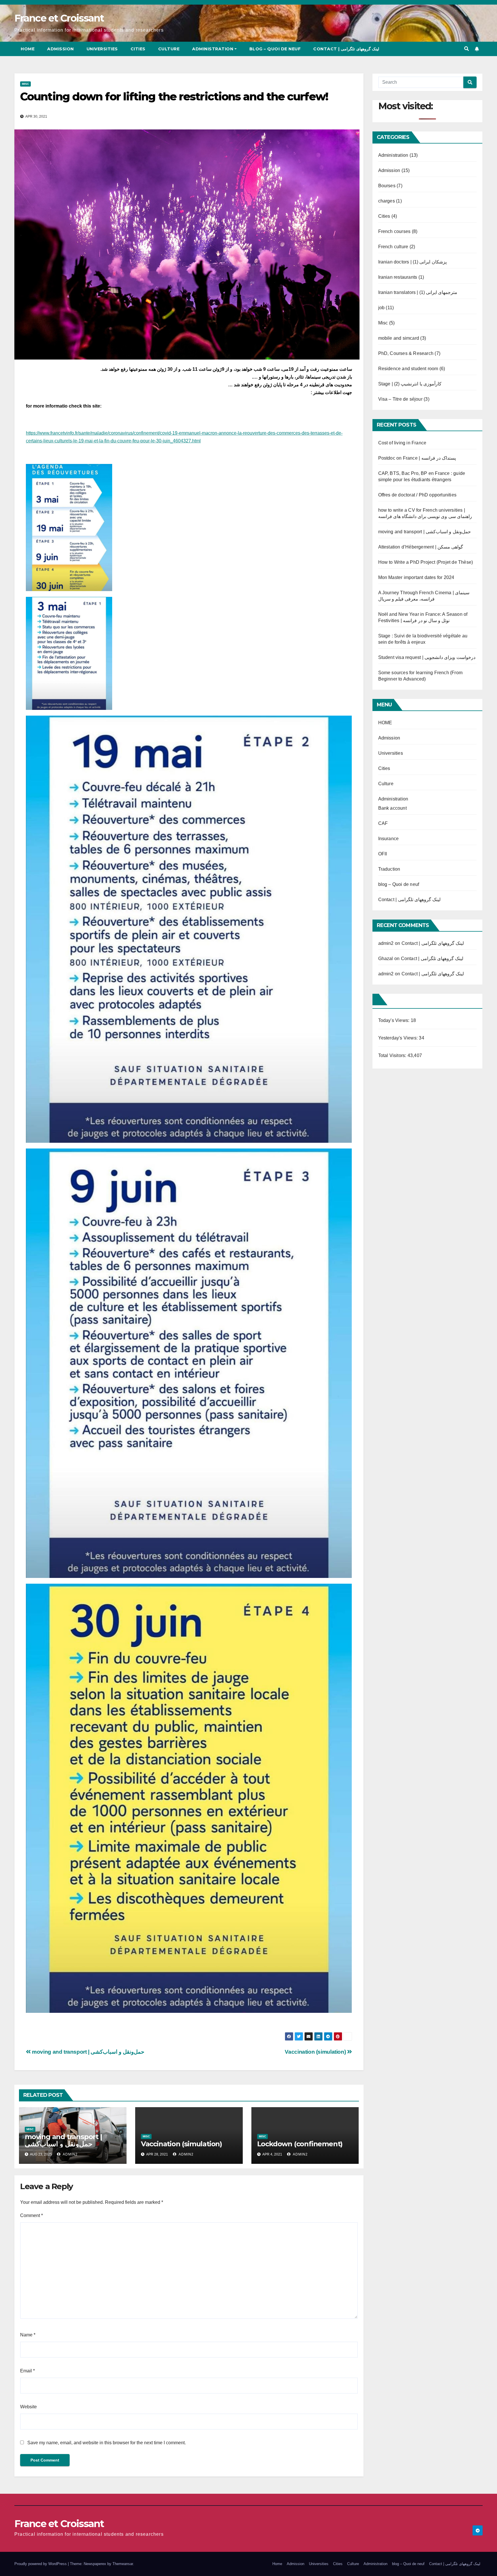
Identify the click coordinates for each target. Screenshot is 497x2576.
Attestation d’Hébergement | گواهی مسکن (421, 547)
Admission (61, 49)
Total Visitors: (393, 1055)
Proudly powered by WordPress (41, 2564)
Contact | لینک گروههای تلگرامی (346, 49)
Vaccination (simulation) (316, 2052)
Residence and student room (408, 369)
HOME (385, 723)
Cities (138, 49)
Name (28, 2335)
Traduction (389, 869)
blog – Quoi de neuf (275, 49)
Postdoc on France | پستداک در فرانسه (417, 458)
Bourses (387, 186)
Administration (213, 49)
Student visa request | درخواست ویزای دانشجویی (427, 657)
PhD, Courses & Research (406, 353)
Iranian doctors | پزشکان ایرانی (412, 262)
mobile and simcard (399, 338)
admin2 (70, 2154)
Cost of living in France (402, 443)
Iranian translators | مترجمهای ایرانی (418, 292)
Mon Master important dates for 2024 (416, 577)
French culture (393, 247)
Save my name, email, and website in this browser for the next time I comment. (107, 2443)
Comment (31, 2215)
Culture (169, 49)
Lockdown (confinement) (300, 2144)
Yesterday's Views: (399, 1038)
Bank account (392, 808)
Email (27, 2371)
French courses (394, 231)
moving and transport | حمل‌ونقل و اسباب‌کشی (88, 2052)
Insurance (389, 839)
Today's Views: (394, 1020)
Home (28, 49)
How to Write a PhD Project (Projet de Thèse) (426, 562)
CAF (383, 823)
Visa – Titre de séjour (400, 399)
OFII (383, 854)
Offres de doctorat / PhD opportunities (417, 495)
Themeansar (123, 2564)
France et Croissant (59, 18)
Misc (25, 84)
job (382, 308)
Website (28, 2407)
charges (387, 201)
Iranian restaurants (398, 277)
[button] (467, 49)
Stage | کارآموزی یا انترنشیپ (410, 384)
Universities (102, 49)
